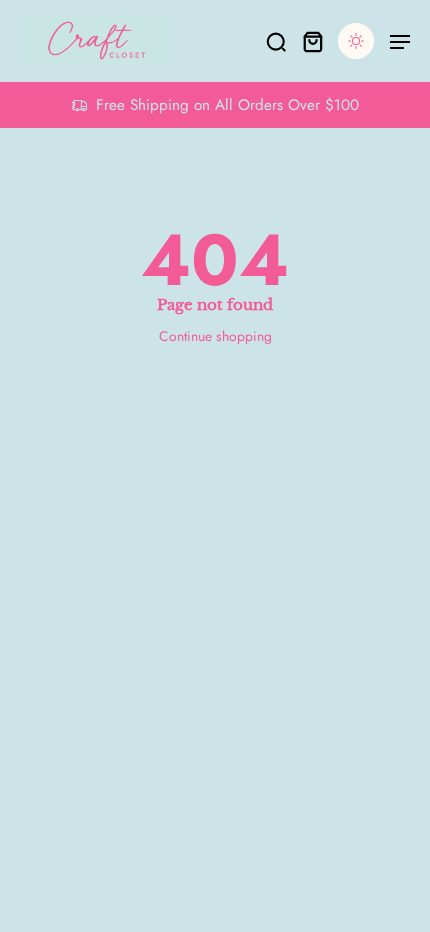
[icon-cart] (312, 41)
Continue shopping (215, 336)
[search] (276, 41)
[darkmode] (356, 41)
